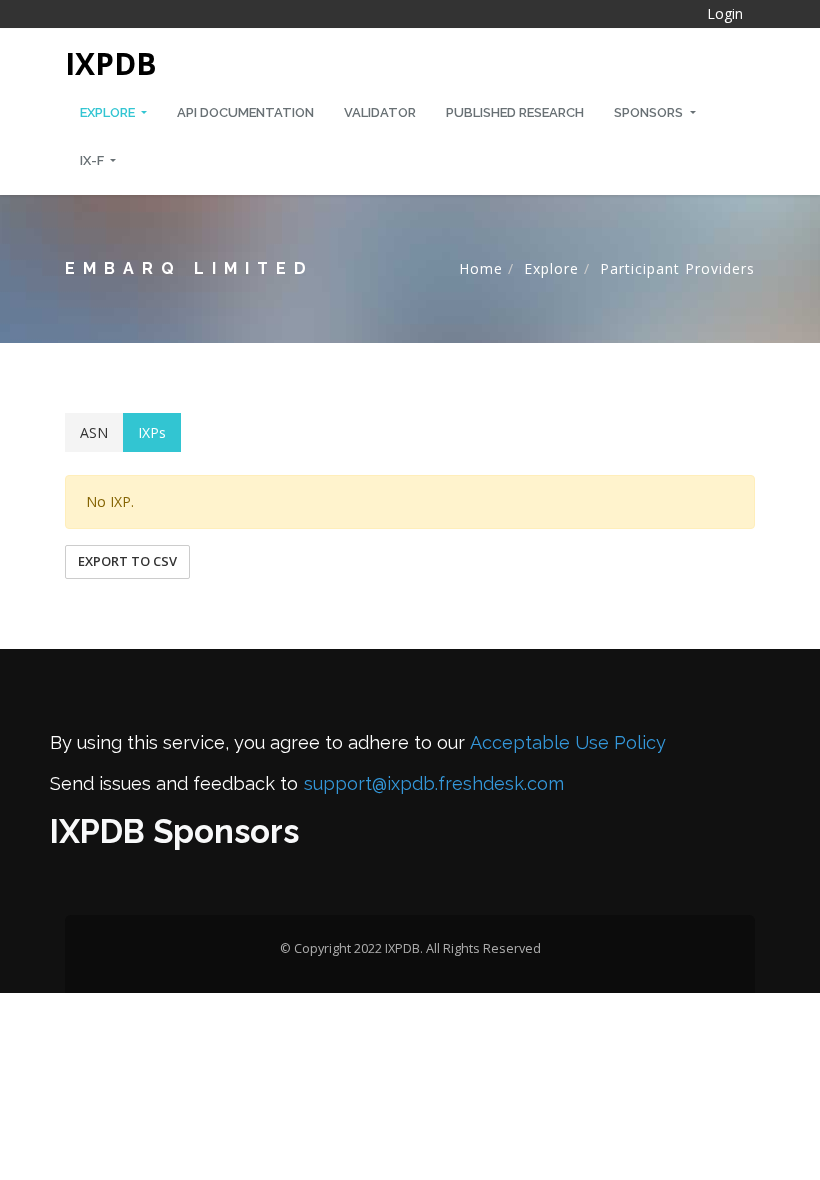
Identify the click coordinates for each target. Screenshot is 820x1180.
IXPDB (111, 63)
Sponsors (650, 112)
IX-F (93, 160)
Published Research (515, 112)
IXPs (152, 432)
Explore (109, 112)
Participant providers (677, 268)
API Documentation (245, 112)
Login (725, 13)
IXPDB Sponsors (174, 831)
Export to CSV (127, 561)
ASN (94, 432)
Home (481, 268)
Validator (380, 112)
